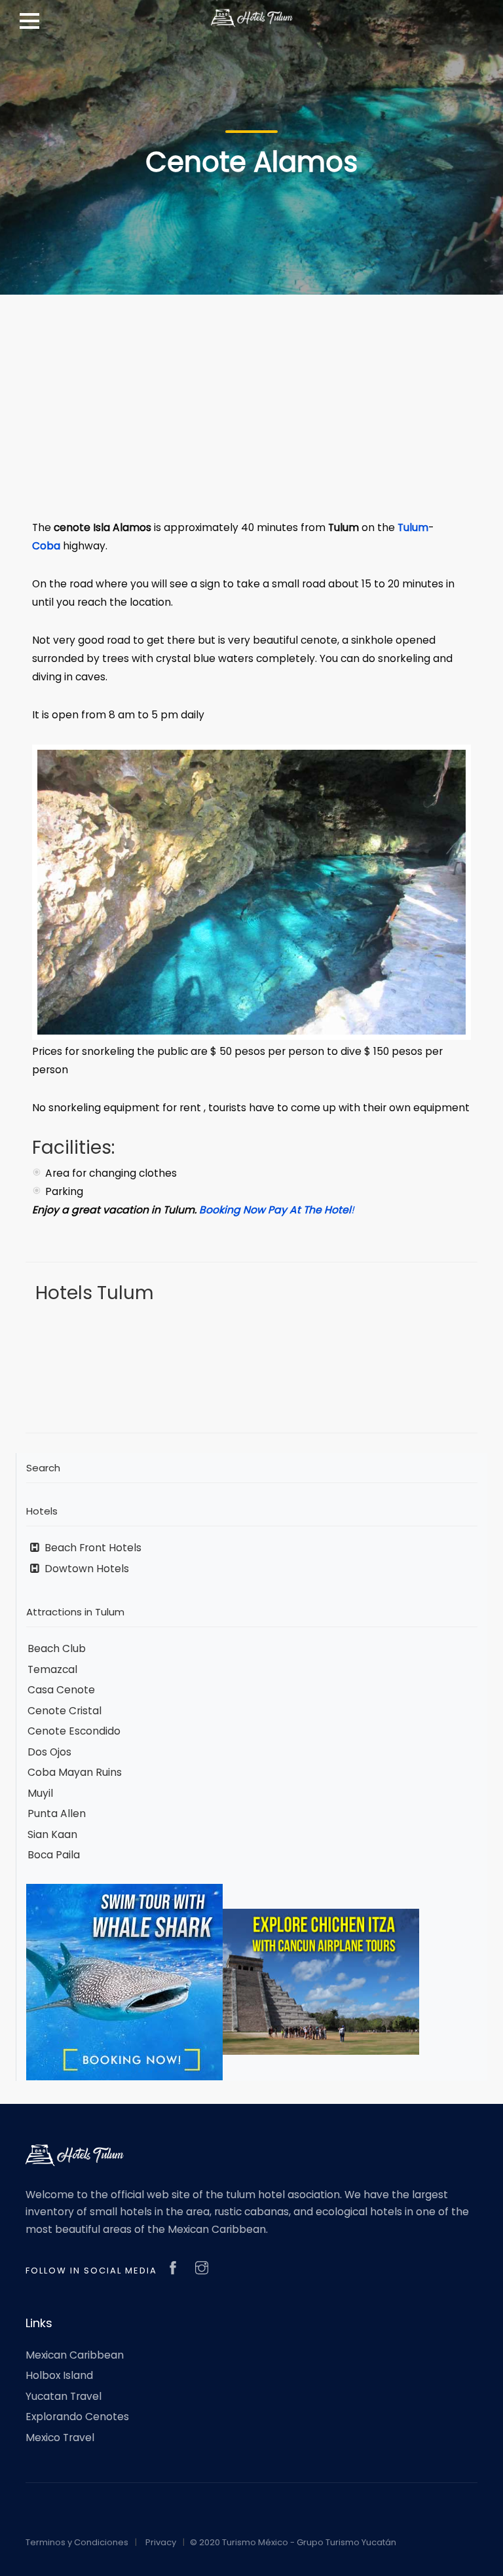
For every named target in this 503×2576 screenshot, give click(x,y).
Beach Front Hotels (92, 1548)
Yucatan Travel (64, 2396)
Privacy (161, 2542)
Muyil (40, 1793)
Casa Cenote (61, 1690)
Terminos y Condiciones (77, 2542)
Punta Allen (57, 1813)
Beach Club (57, 1648)
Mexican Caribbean (75, 2355)
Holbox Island (59, 2375)
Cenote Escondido (74, 1731)
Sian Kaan (52, 1834)
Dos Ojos (49, 1752)
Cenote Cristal (65, 1711)
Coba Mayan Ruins (75, 1772)
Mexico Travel (60, 2438)
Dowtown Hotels (85, 1569)
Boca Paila (54, 1855)
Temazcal (52, 1669)
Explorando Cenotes (77, 2417)
